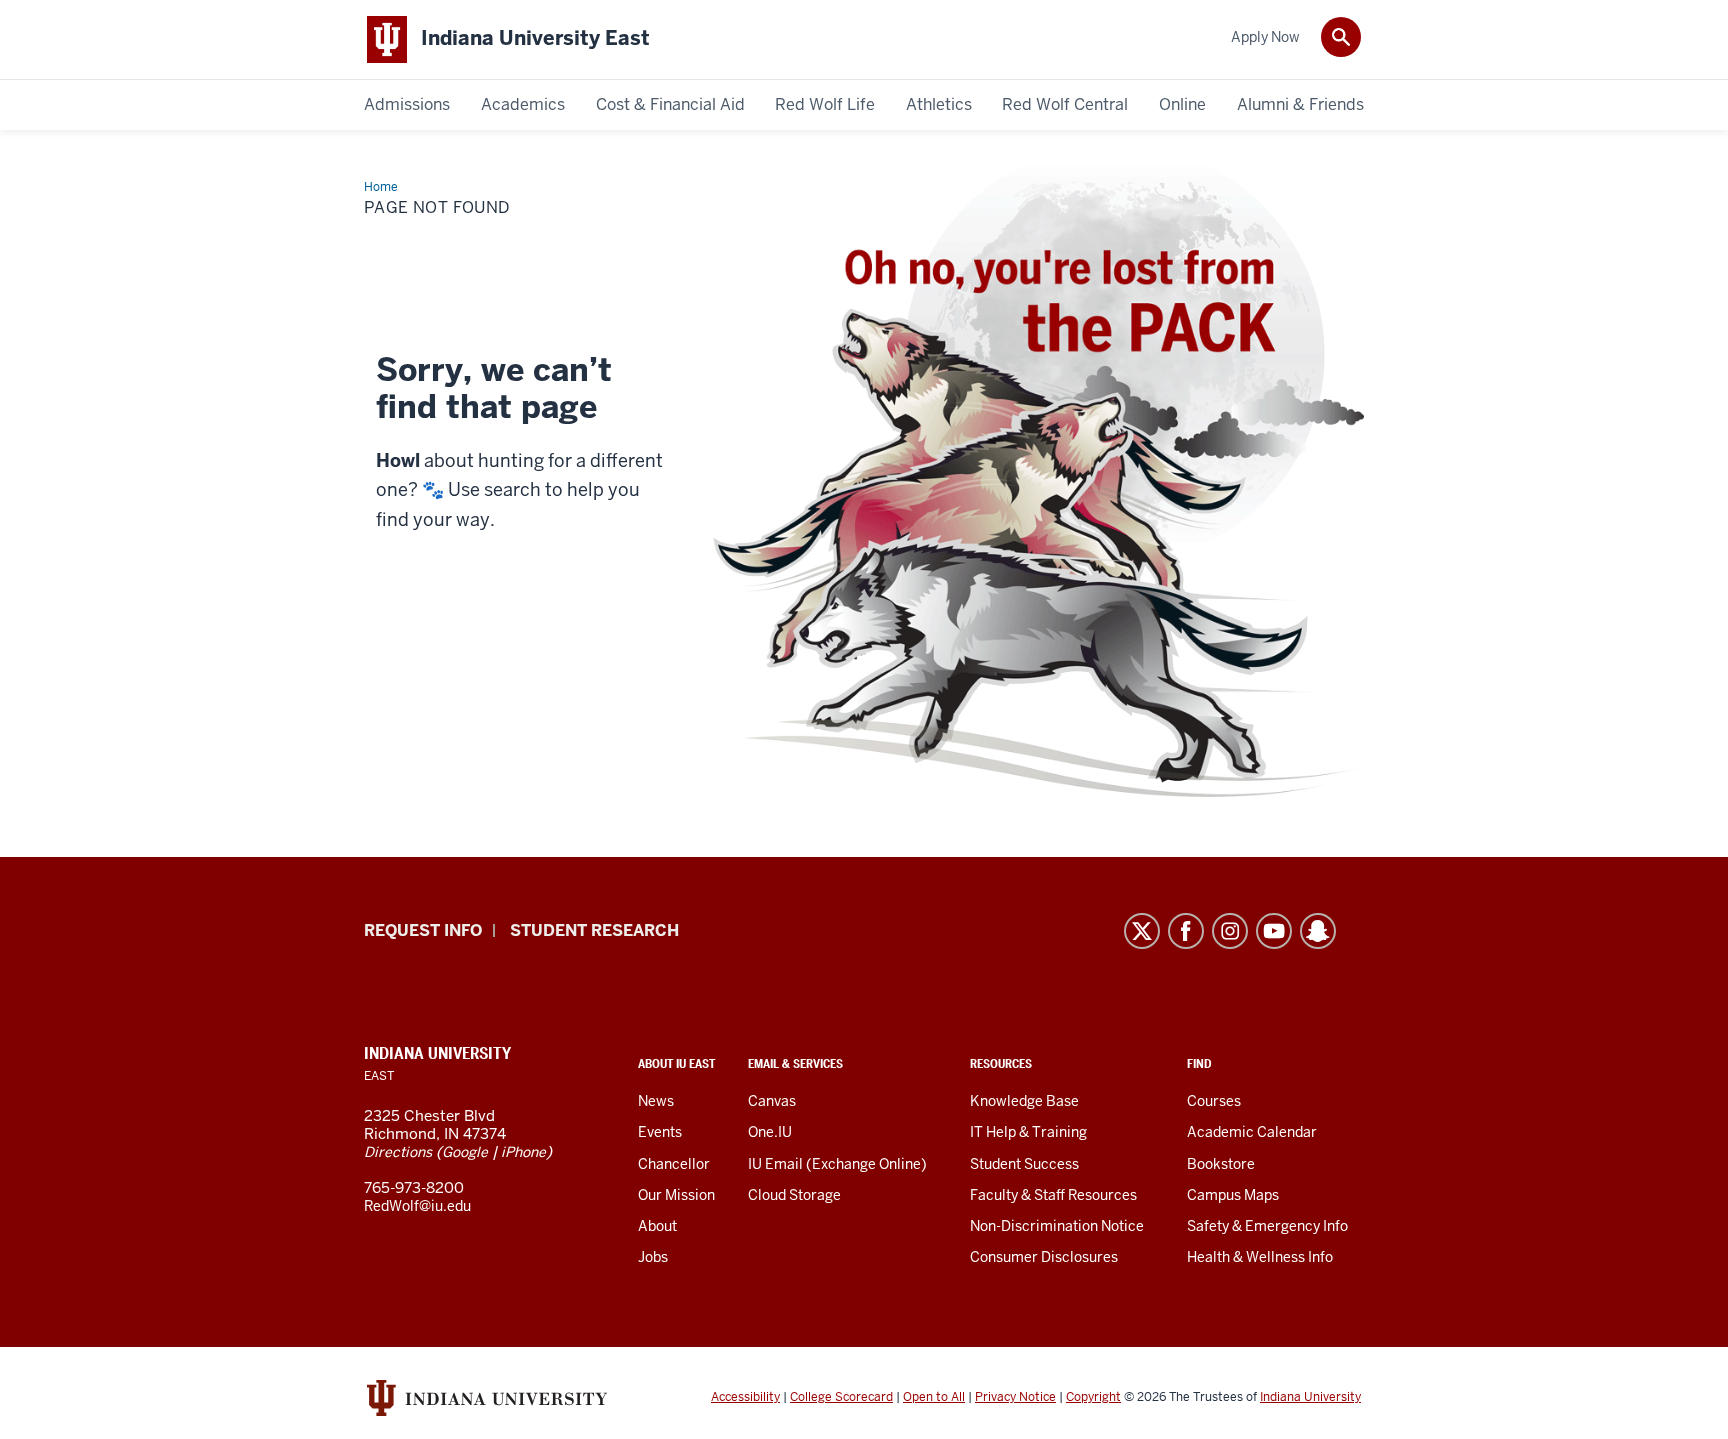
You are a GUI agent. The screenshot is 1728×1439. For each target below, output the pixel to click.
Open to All (934, 1397)
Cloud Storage (794, 1195)
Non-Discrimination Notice (1057, 1226)
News (656, 1101)
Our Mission (676, 1195)
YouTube (1274, 931)
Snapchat (1318, 931)
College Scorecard (841, 1397)
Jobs (653, 1257)
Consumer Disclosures (1044, 1257)
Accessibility (745, 1397)
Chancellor (674, 1164)
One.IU (770, 1132)
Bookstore (1221, 1164)
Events (660, 1132)
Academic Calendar (1252, 1132)
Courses (1214, 1101)
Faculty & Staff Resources (1053, 1195)
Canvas (772, 1101)
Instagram (1230, 931)
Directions (398, 1152)
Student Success (1024, 1164)
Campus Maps (1233, 1195)
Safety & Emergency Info (1267, 1226)
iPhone (523, 1152)
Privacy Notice (1015, 1397)
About (657, 1226)
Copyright (1093, 1397)
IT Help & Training (1028, 1132)
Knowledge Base (1024, 1101)
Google (465, 1152)
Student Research (594, 930)
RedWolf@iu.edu (417, 1206)
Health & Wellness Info (1260, 1257)
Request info (423, 930)
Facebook (1186, 931)
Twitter (1142, 931)
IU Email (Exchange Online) (837, 1164)
